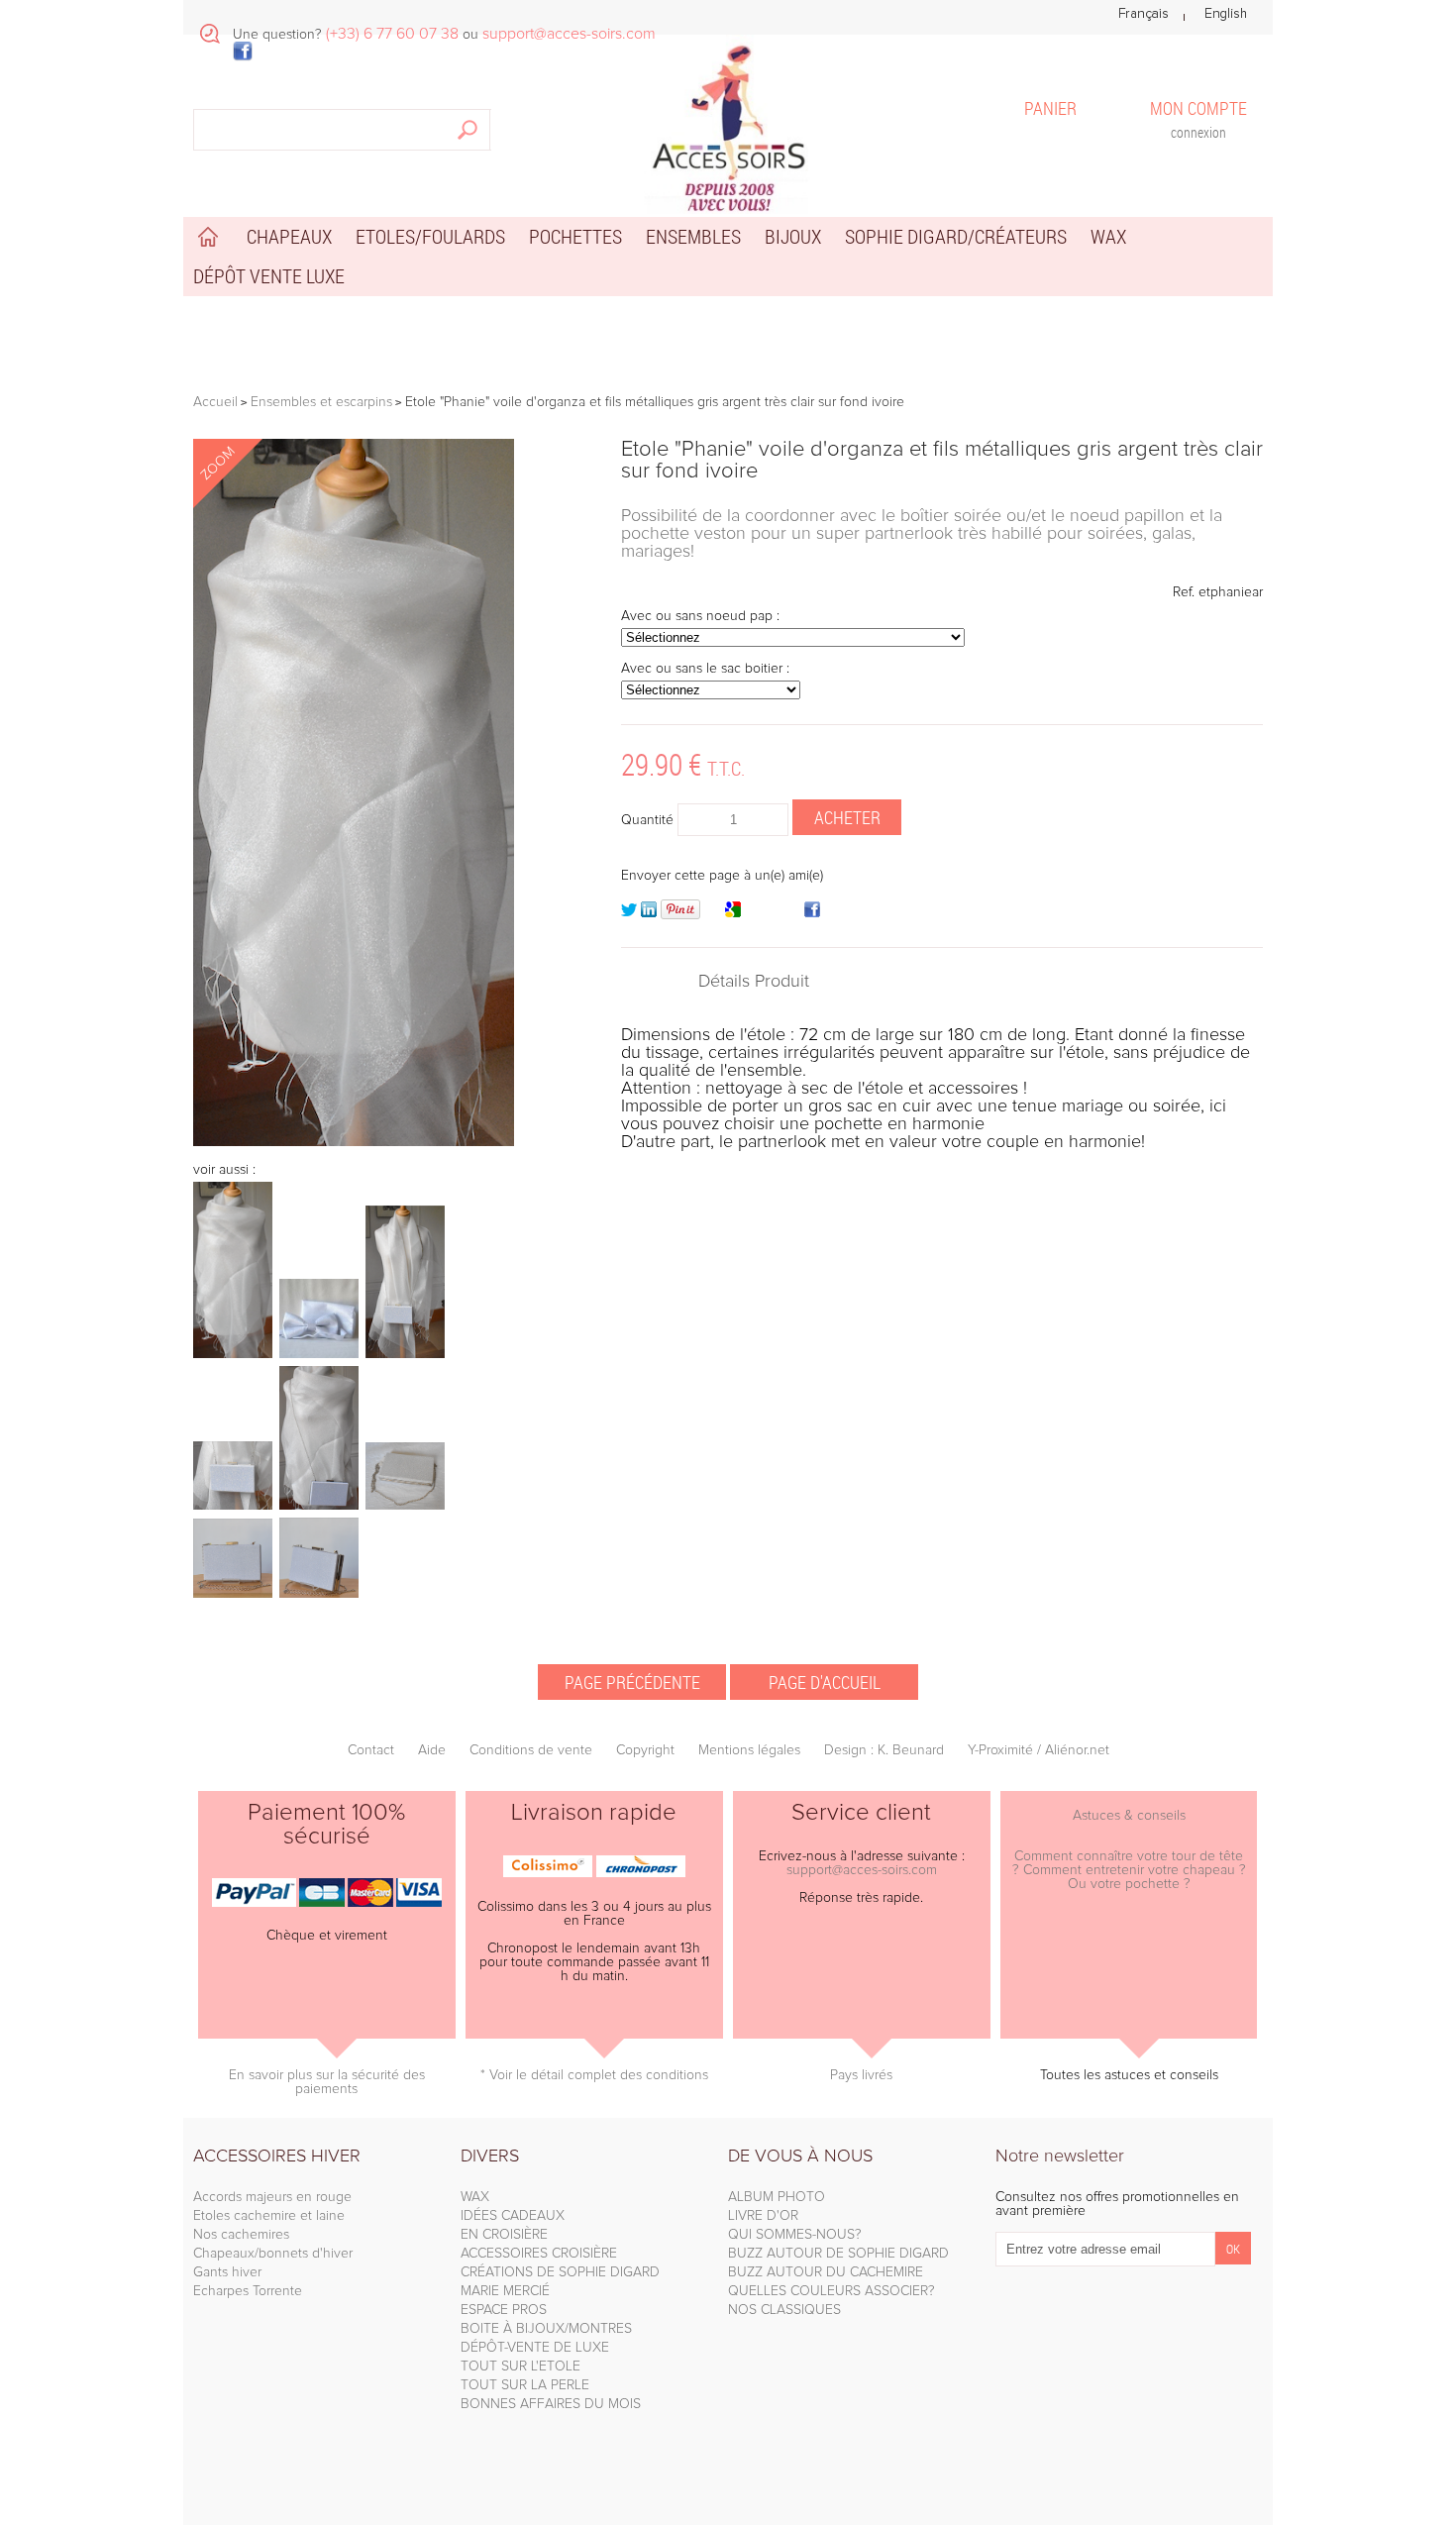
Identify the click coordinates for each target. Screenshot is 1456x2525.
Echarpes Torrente (248, 2291)
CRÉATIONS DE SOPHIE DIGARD (560, 2272)
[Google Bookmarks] (733, 913)
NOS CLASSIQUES (784, 2310)
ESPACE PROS (504, 2310)
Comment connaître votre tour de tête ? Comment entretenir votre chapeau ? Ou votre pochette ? (1129, 1870)
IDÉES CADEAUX (513, 2216)
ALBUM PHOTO (777, 2197)
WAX (475, 2197)
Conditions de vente (531, 1750)
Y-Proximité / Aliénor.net (1039, 1750)
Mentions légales (749, 1750)
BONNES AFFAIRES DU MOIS (551, 2404)
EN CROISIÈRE (504, 2235)
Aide (432, 1750)
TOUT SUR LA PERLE (525, 2385)
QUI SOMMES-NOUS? (795, 2235)
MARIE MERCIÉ (505, 2291)
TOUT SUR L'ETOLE (520, 2367)
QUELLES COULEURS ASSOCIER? (832, 2291)
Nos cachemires (241, 2235)
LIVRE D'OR (763, 2216)
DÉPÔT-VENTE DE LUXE (535, 2348)
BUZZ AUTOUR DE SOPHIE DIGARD (838, 2254)
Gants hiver (227, 2272)
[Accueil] (728, 124)
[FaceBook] (812, 913)
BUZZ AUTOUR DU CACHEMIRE (826, 2272)
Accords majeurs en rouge (272, 2197)
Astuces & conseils (1129, 1816)
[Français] (1144, 14)
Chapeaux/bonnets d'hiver (273, 2254)
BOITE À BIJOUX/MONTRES (546, 2329)
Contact (371, 1750)
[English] (1226, 14)
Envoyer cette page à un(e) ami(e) (722, 876)
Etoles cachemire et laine (269, 2216)
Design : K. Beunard (884, 1750)
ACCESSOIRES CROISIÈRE (539, 2254)
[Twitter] (629, 913)
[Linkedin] (649, 913)
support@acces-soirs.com (862, 1870)
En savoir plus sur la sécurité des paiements (327, 2082)
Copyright (645, 1750)
